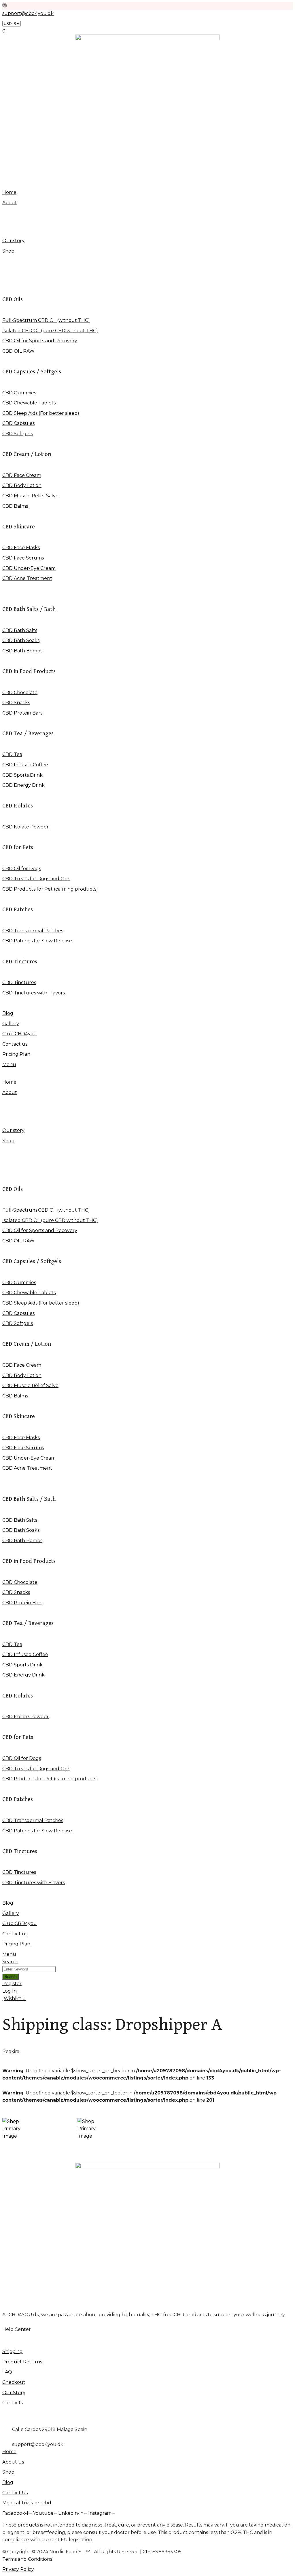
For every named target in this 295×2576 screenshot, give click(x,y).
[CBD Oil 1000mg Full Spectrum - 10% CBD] (18, 2129)
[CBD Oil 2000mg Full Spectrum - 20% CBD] (93, 2129)
